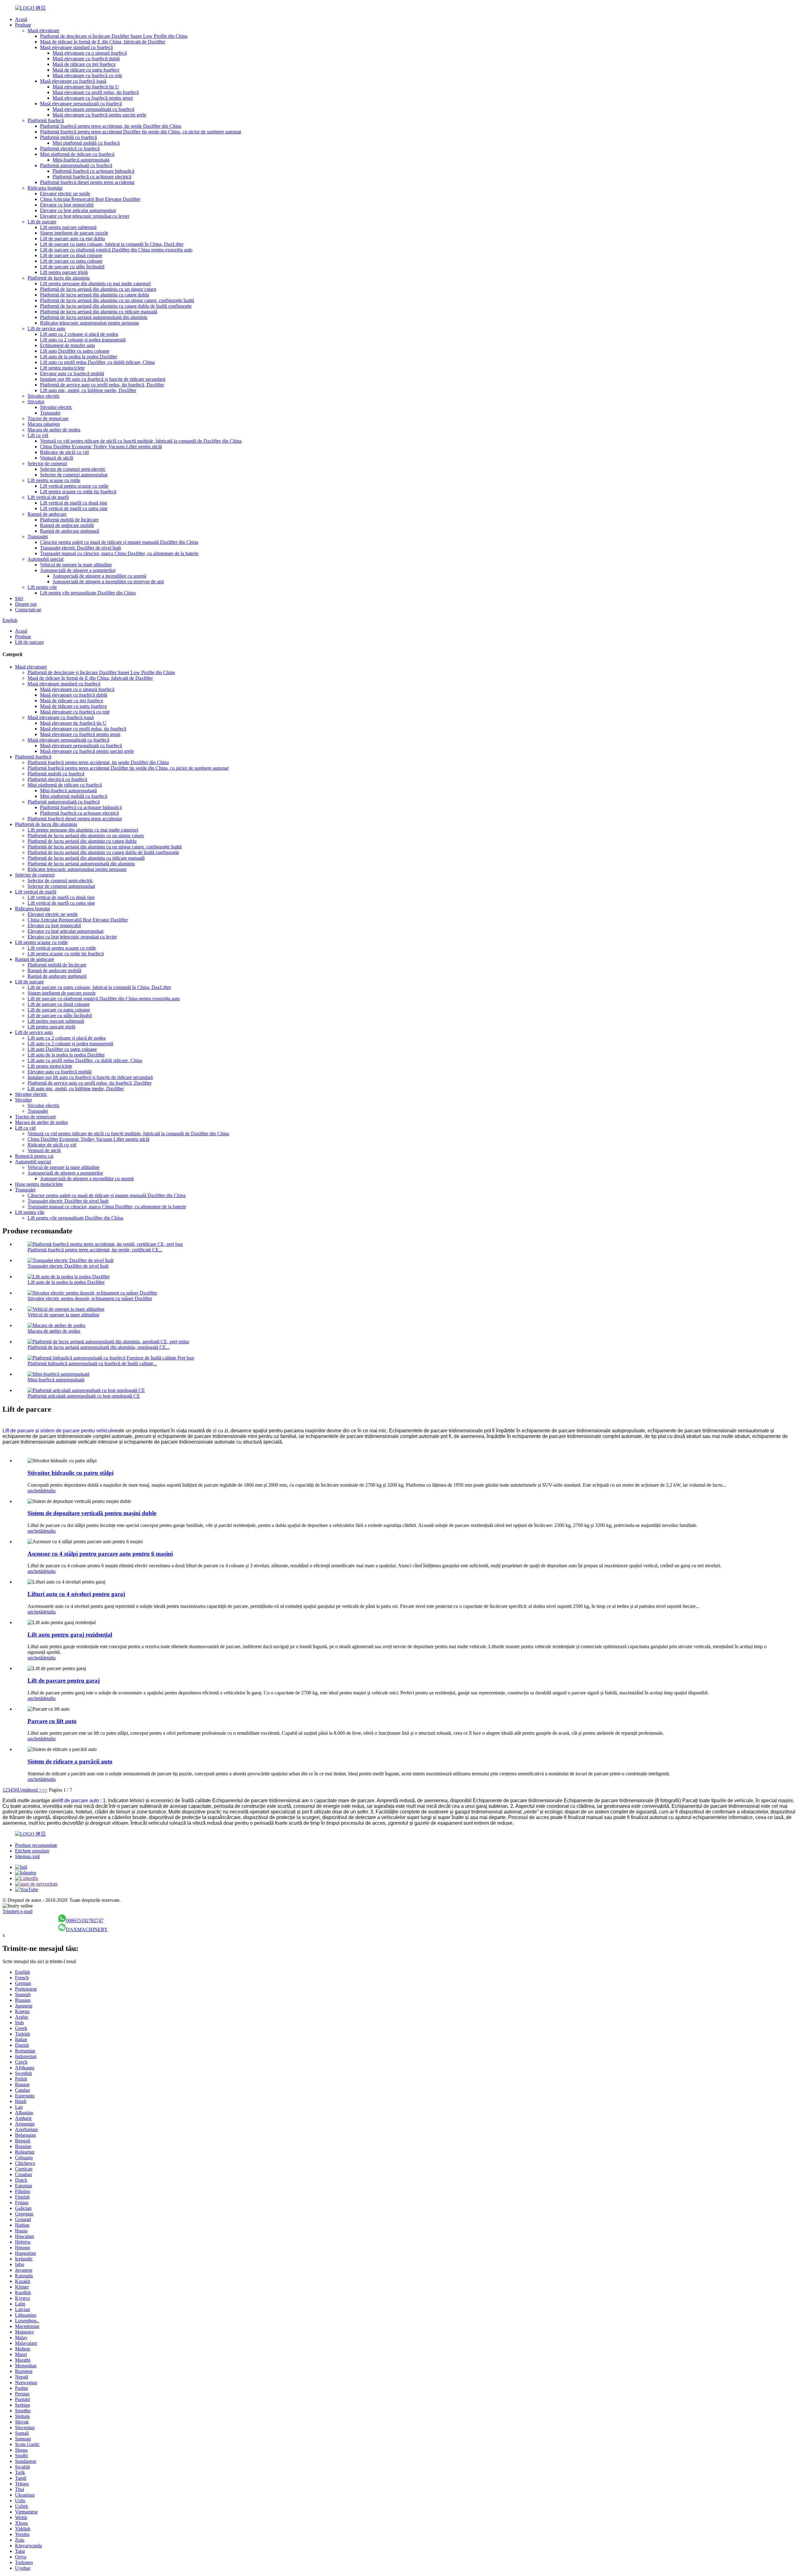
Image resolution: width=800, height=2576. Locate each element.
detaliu (49, 1491)
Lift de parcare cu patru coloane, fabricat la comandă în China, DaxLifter (112, 244)
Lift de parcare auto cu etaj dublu (72, 239)
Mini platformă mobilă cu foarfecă (86, 143)
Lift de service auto (46, 328)
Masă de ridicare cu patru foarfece (86, 70)
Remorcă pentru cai (34, 1156)
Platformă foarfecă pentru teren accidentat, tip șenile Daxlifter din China (111, 126)
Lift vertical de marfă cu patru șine (74, 508)
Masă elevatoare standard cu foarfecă (76, 47)
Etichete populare (32, 1851)
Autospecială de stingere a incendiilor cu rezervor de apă (108, 582)
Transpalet (50, 413)
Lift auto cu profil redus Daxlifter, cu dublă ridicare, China (97, 362)
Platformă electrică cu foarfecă (70, 149)
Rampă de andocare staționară (70, 531)
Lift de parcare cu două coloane (71, 255)
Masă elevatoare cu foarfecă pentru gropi (93, 98)
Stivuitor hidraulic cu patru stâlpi (70, 1473)
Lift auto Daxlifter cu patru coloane (75, 351)
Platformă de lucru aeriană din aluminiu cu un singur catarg (98, 289)
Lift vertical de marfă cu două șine (74, 503)
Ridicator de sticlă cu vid (64, 452)
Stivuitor (36, 402)
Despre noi (26, 604)
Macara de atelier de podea (54, 430)
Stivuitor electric (44, 396)
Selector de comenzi (47, 463)
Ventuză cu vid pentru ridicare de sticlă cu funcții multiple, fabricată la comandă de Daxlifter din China (141, 441)
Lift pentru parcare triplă (64, 272)
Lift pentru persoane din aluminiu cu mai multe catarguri (95, 283)
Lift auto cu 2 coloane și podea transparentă (83, 340)
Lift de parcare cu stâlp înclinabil (72, 267)
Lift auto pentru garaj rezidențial (70, 1635)
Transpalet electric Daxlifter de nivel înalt (80, 548)
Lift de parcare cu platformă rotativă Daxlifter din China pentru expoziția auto (116, 250)
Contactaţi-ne (28, 610)
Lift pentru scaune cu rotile (54, 480)
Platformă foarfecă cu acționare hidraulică (93, 171)
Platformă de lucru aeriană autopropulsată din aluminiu (94, 317)
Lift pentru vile (42, 587)
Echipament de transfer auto (67, 345)
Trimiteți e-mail (17, 1911)
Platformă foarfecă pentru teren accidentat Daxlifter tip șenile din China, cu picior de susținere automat (140, 132)
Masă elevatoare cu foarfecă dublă (86, 59)
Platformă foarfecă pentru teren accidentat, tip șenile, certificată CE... (95, 1250)
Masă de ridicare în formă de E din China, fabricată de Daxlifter (103, 42)
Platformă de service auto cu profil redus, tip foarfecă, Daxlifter (102, 385)
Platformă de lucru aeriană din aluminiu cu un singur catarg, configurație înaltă (117, 300)
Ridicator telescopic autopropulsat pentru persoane (90, 323)
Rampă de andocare (47, 514)
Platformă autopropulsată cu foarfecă (76, 165)
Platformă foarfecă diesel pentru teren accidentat (87, 182)
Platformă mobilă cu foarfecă (68, 137)
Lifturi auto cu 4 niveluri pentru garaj (76, 1594)
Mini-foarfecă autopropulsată (81, 160)
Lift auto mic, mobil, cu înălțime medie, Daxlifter (88, 390)
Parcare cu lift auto (52, 1721)
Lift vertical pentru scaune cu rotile (74, 486)
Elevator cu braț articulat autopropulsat (78, 210)
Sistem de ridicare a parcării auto (70, 1761)
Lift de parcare (42, 222)
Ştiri (19, 598)
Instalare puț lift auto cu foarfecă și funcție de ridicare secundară (103, 379)
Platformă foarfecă (46, 120)
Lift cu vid (38, 435)
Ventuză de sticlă (57, 458)
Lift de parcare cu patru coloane (71, 261)
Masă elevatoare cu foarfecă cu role (87, 75)
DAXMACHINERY (87, 1930)
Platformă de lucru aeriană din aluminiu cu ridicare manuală (99, 312)
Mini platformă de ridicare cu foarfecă (77, 154)
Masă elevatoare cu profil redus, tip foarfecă (96, 92)
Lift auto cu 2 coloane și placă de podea (79, 334)
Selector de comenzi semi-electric (73, 469)
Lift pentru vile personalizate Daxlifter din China (88, 593)
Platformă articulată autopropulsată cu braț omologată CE (84, 1396)
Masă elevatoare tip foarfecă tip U (86, 87)
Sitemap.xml (27, 1856)
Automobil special (45, 559)
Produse (23, 25)
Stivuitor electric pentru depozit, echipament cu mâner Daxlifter (90, 1298)
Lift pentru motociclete (62, 368)
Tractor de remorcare (48, 418)
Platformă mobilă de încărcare (69, 520)
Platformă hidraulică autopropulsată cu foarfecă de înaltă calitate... (92, 1363)
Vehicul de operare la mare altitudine (76, 565)
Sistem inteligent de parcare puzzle (74, 233)
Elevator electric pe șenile (65, 194)
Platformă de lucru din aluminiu (59, 278)
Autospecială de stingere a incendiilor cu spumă (99, 576)
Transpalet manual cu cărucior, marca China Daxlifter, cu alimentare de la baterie (119, 553)
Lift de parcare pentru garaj (64, 1681)
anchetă (35, 1491)
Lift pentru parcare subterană (68, 227)
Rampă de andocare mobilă (67, 525)
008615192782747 (85, 1920)
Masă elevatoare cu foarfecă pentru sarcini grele (99, 115)
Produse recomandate (36, 1845)
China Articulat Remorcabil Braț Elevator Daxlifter (90, 199)
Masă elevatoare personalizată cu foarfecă (81, 104)
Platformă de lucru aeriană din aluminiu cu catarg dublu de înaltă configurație (116, 306)
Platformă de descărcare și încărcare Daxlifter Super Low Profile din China (114, 36)
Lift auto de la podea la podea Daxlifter (79, 357)
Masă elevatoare (43, 30)
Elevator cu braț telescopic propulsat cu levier (85, 216)
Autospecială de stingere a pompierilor (78, 570)
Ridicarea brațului (45, 188)
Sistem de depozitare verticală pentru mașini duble (92, 1513)
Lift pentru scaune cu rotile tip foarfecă (78, 492)
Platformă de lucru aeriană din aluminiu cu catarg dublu (95, 295)
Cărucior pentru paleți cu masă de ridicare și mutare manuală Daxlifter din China (119, 542)
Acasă (21, 19)
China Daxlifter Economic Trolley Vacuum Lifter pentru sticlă (101, 447)
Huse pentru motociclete (39, 1184)
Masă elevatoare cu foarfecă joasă (73, 81)
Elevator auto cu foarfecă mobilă (72, 373)
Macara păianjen (44, 424)
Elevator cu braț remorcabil (67, 205)
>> (45, 1790)
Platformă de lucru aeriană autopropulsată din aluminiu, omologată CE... (99, 1347)
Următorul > (30, 1790)
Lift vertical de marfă (48, 497)
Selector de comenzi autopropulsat (74, 475)
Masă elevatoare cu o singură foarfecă (90, 53)
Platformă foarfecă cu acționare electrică (92, 177)
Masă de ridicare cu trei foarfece (84, 64)
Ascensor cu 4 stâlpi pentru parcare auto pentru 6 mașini (100, 1554)
